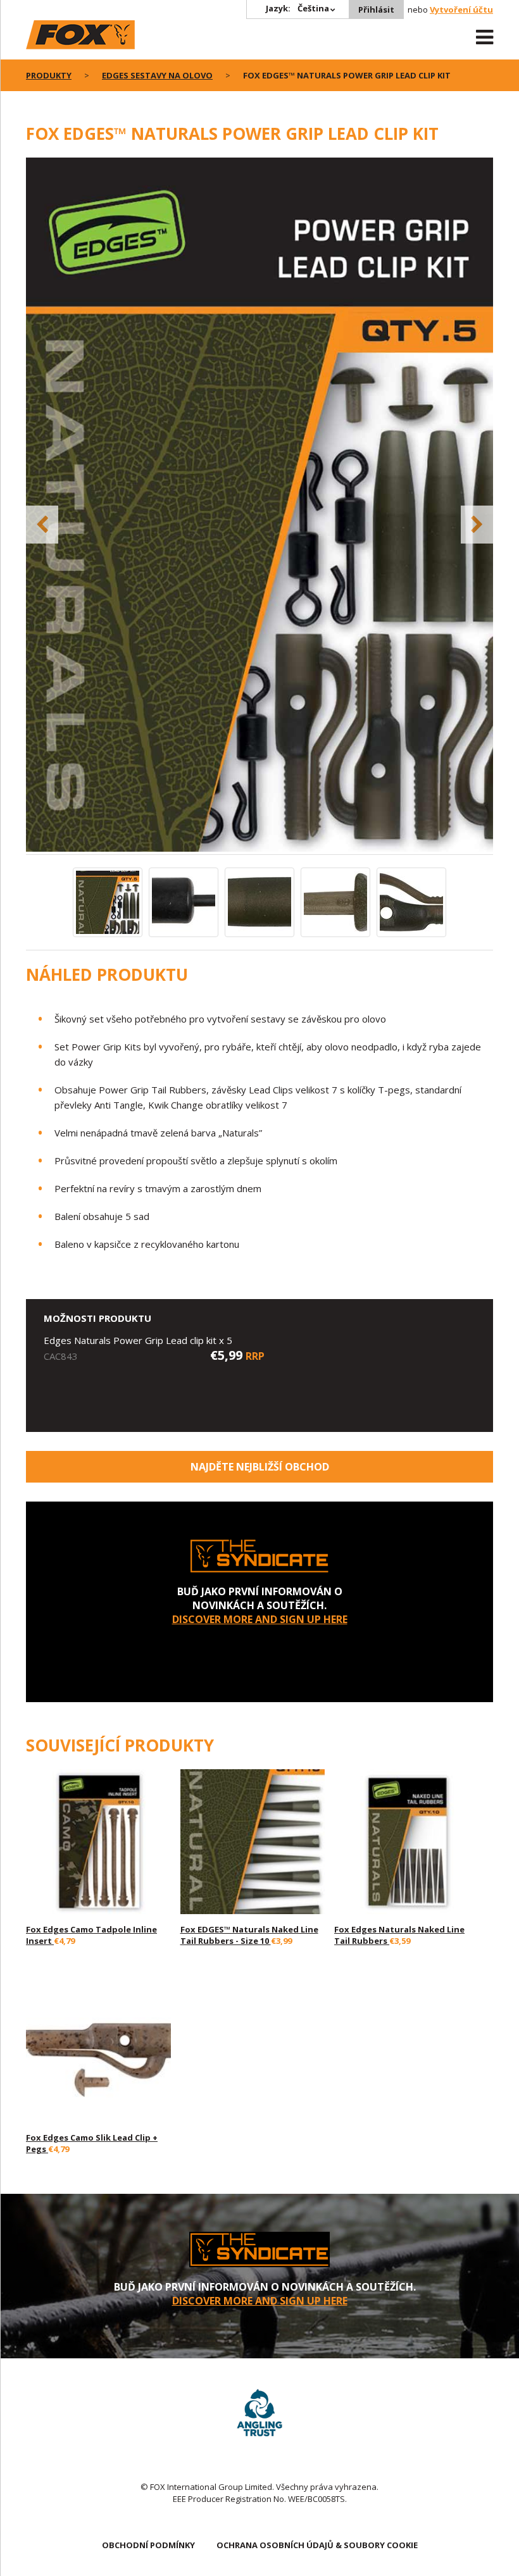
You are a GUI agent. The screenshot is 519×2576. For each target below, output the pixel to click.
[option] (259, 506)
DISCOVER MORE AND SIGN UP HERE (260, 1619)
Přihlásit (376, 9)
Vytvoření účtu (461, 9)
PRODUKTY (49, 75)
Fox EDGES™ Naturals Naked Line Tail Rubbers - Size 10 (249, 1935)
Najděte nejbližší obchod (260, 1467)
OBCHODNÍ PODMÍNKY (148, 2545)
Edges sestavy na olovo (157, 75)
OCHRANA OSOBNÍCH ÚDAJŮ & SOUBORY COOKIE (317, 2545)
